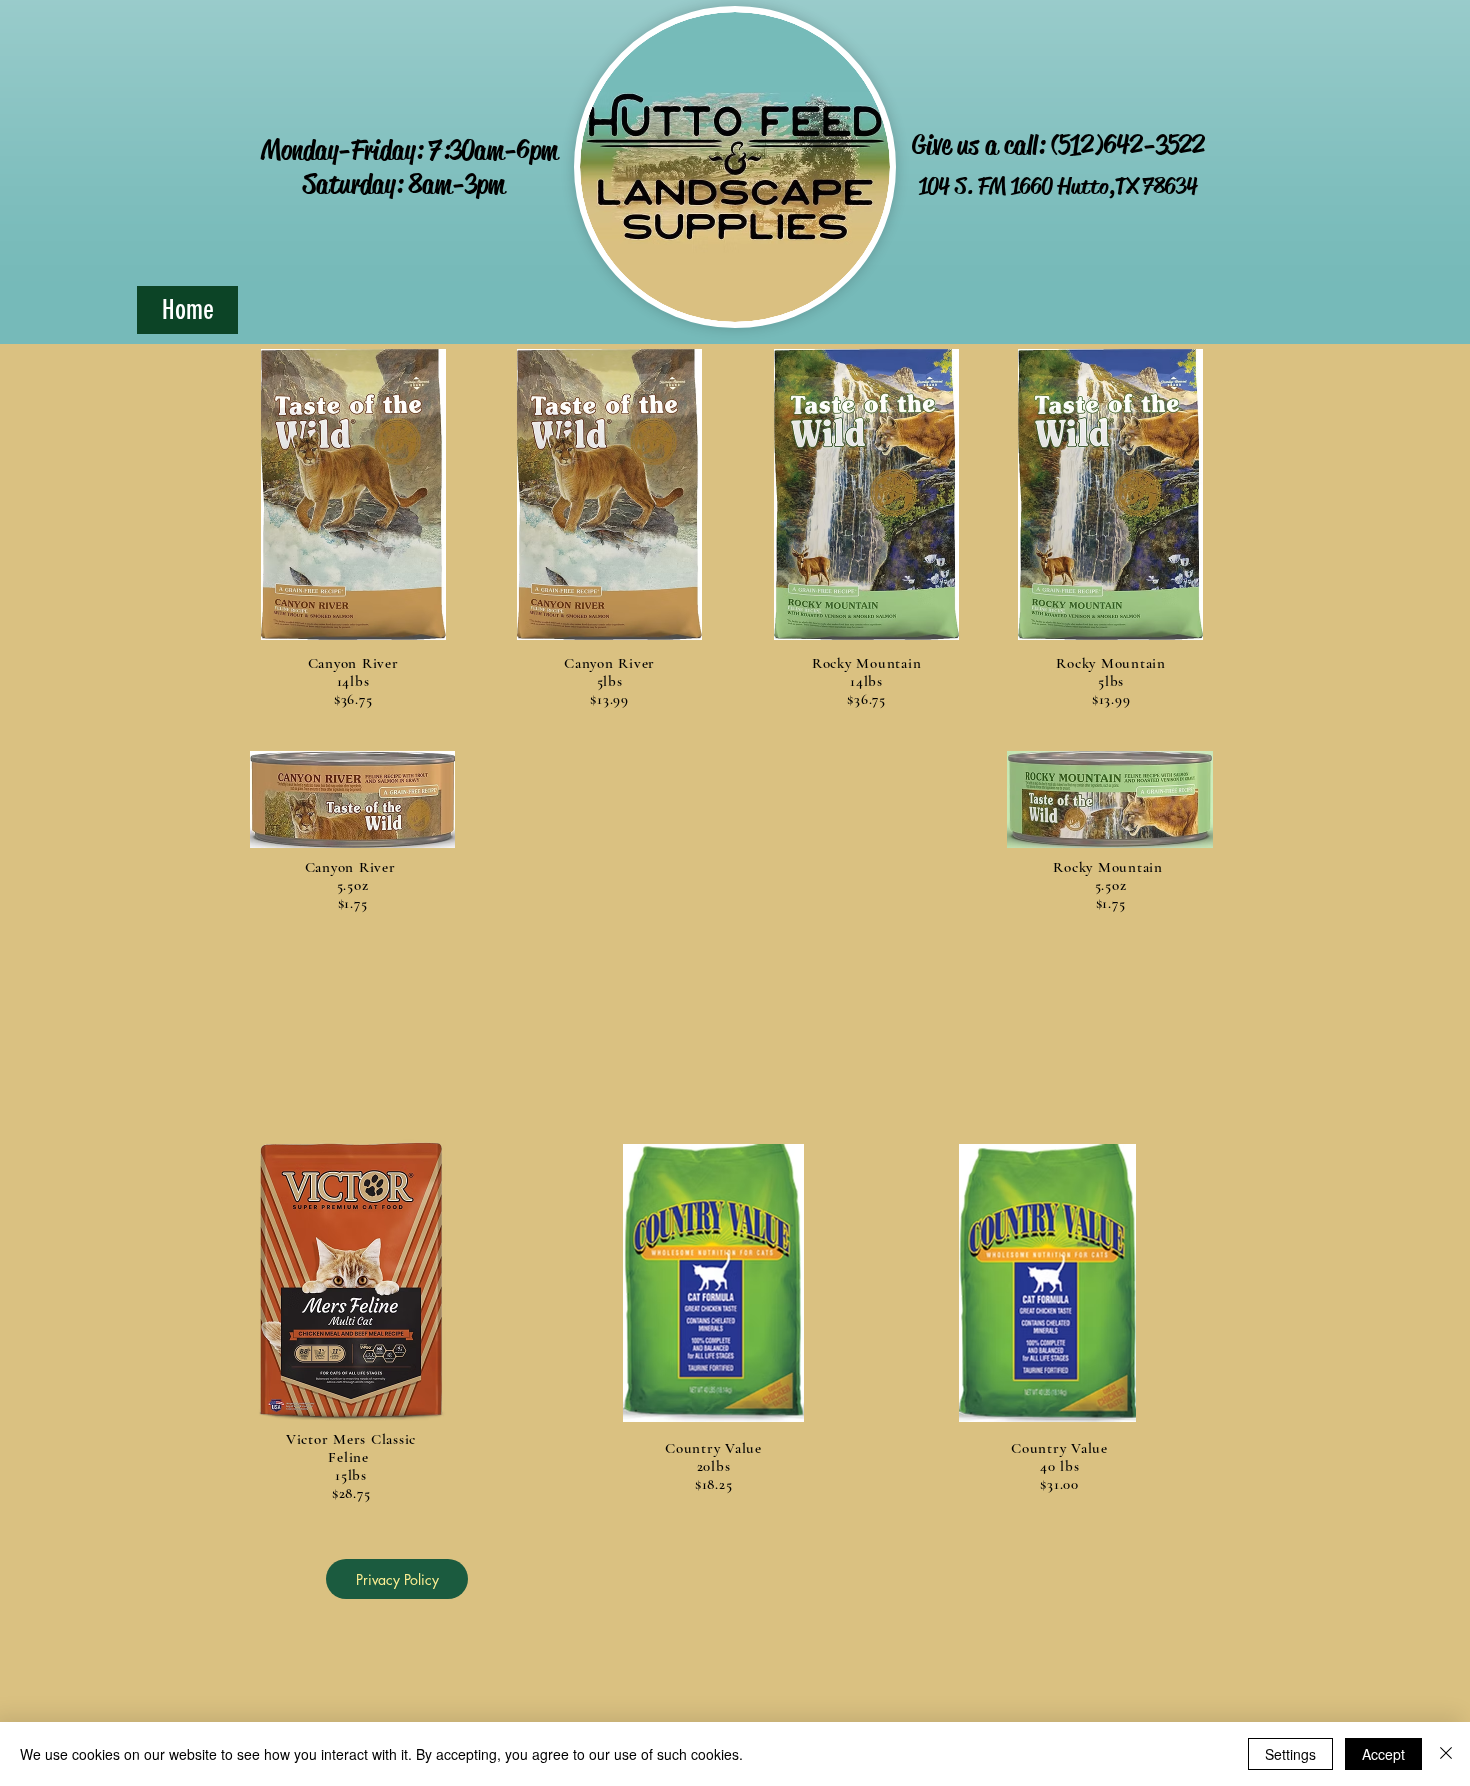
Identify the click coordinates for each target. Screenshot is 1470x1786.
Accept (1383, 1754)
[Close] (1446, 1754)
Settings (1290, 1754)
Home (188, 310)
